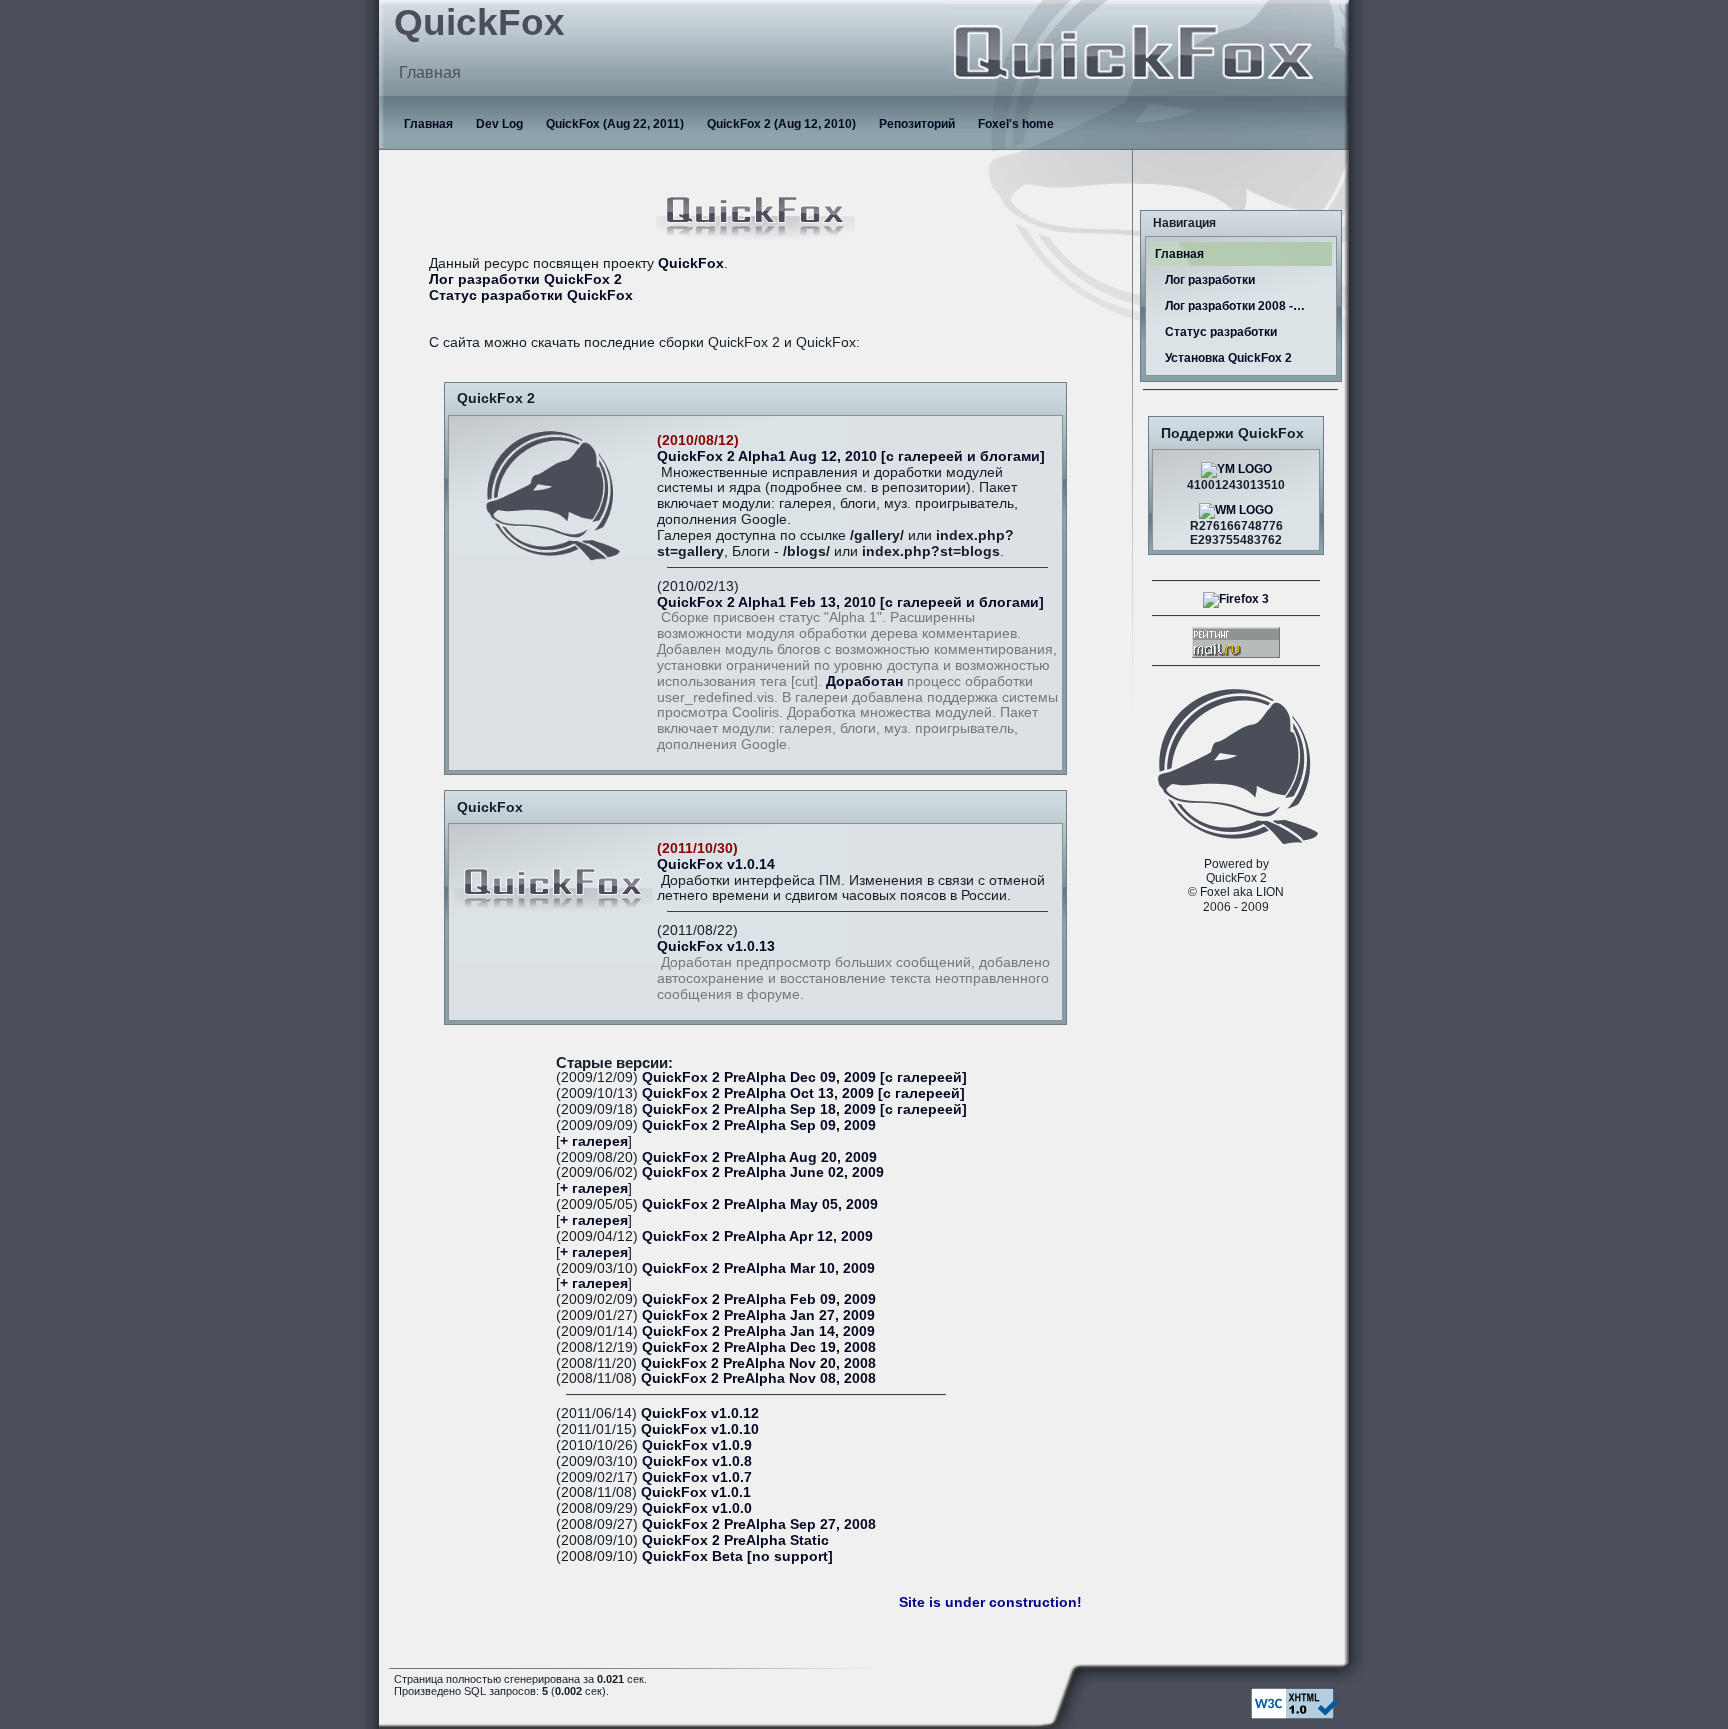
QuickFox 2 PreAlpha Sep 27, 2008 (759, 1524)
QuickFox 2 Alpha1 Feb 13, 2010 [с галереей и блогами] (850, 602)
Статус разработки (1221, 332)
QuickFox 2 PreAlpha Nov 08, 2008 (758, 1378)
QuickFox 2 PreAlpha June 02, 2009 (763, 1172)
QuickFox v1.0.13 (716, 946)
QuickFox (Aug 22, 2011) (615, 124)
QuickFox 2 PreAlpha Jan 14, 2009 (758, 1331)
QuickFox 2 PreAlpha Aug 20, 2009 (759, 1157)
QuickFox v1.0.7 (697, 1477)
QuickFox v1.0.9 (697, 1445)
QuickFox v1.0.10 (700, 1429)
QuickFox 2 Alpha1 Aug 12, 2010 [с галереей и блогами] (851, 456)
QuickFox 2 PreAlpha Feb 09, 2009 (759, 1299)
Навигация (1184, 223)
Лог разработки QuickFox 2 (525, 279)
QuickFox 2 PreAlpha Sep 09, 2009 (759, 1125)
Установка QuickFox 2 (1228, 358)
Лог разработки (1210, 280)
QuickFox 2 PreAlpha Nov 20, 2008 (758, 1363)
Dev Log (499, 124)
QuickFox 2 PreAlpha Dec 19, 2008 (759, 1347)
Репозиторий (917, 124)
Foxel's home (1016, 124)
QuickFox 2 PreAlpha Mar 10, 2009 (758, 1268)
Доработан (864, 681)
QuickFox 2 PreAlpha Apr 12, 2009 (757, 1236)
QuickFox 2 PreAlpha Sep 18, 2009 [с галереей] (804, 1109)
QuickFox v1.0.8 (697, 1461)
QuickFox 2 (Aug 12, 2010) (781, 124)
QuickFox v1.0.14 (716, 864)
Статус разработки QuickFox (531, 295)
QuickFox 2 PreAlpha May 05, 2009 (760, 1204)
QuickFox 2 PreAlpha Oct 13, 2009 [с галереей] (803, 1093)
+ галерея (594, 1141)
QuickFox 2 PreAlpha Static (735, 1540)
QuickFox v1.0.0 (697, 1508)
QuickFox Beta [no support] (737, 1556)
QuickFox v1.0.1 (696, 1492)
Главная (428, 124)
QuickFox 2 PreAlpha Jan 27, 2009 (758, 1315)
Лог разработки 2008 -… (1235, 306)
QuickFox (691, 263)
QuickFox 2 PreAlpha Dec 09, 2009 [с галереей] (804, 1077)
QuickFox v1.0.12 (700, 1413)
